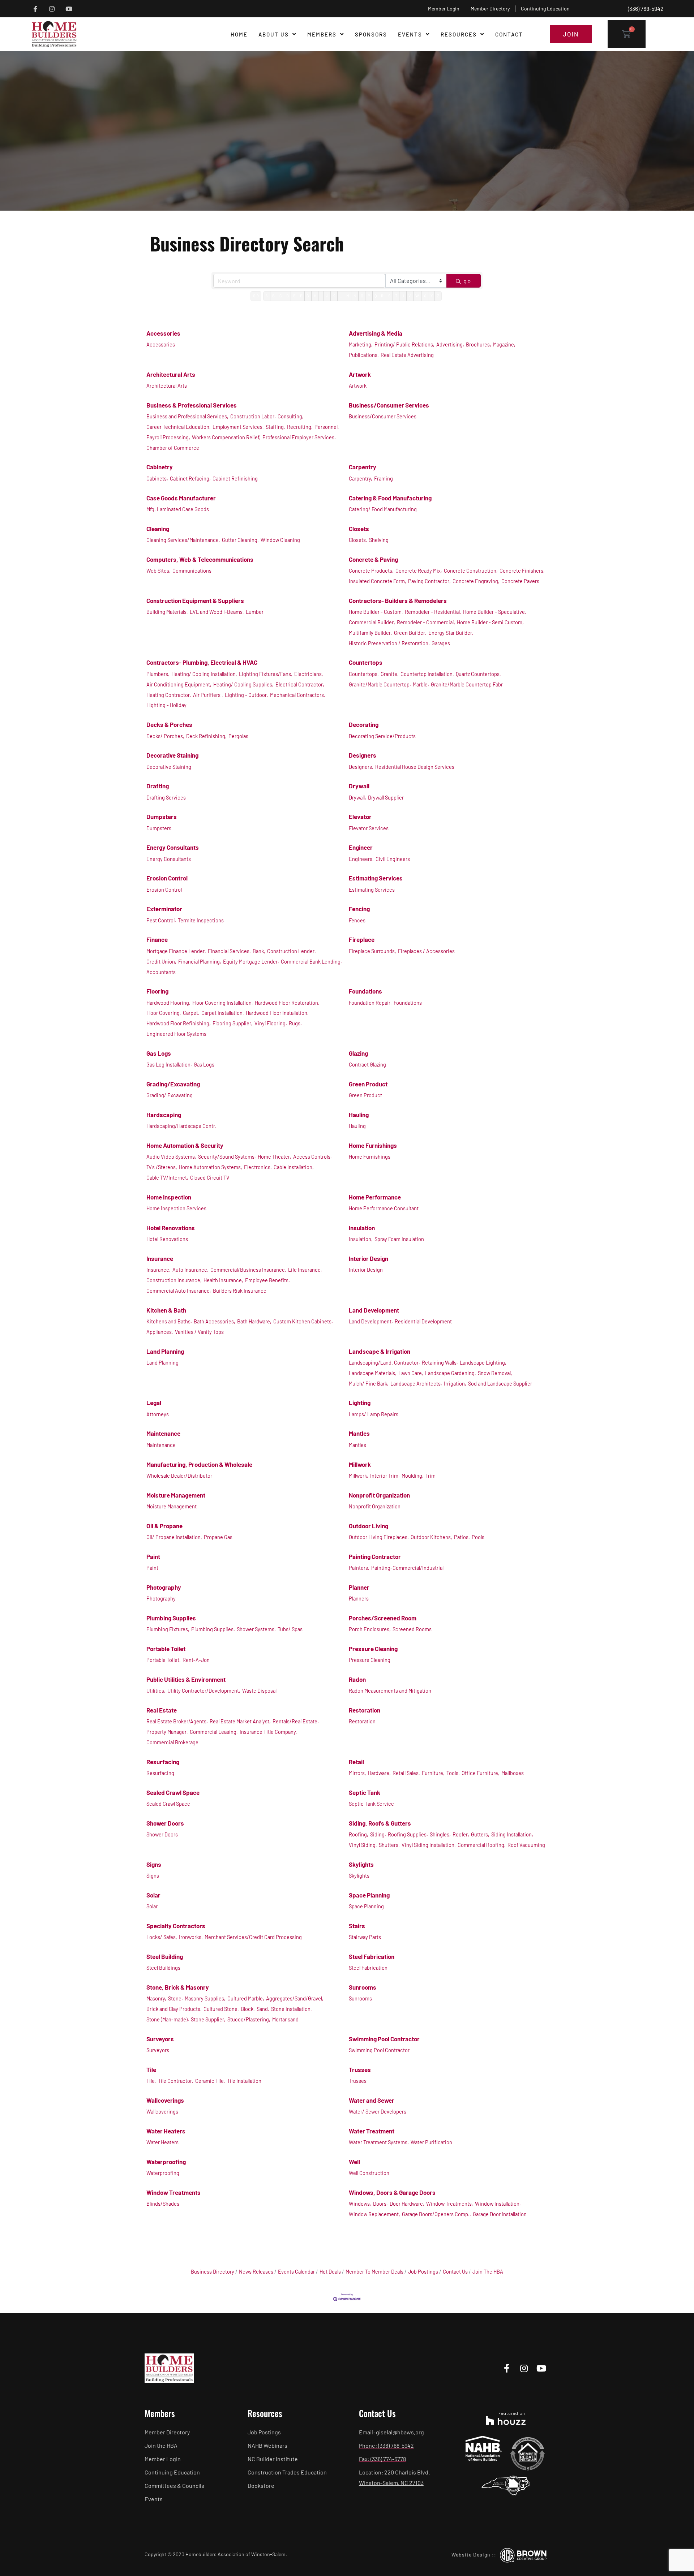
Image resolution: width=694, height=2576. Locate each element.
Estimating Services (376, 878)
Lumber (255, 612)
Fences (357, 920)
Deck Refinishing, (206, 736)
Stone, (175, 1998)
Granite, (390, 674)
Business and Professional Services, (187, 416)
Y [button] (432, 296)
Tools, (453, 1773)
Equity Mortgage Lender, (251, 962)
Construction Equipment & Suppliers (195, 600)
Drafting (158, 786)
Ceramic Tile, (210, 2081)
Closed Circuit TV (210, 1178)
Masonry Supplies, (205, 1998)
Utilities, (156, 1691)
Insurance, (158, 1270)
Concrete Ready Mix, (419, 571)
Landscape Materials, (373, 1373)
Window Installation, (498, 2204)
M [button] (348, 296)
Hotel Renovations (171, 1228)
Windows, (360, 2204)
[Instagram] (52, 9)
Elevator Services (369, 828)
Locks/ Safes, (162, 1937)
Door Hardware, (407, 2204)
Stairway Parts (365, 1937)
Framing (384, 479)
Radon (357, 1679)
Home (239, 34)
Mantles (359, 1433)
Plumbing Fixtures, (168, 1629)
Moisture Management (176, 1495)
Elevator (360, 817)
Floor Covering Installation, (223, 1003)
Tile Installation (244, 2081)
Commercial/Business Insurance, (248, 1270)
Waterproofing (166, 2162)
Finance (157, 939)
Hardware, (379, 1773)
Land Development (374, 1310)
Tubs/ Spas (290, 1629)
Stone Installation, (292, 2009)
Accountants (161, 972)
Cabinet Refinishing (235, 479)
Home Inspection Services (176, 1208)
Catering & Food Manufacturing (390, 498)
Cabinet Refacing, (190, 479)
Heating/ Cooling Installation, (204, 674)
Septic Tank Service (371, 1804)
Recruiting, (300, 427)
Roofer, (461, 1834)
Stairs (357, 1926)
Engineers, (361, 859)
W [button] (417, 296)
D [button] (288, 296)
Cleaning (158, 529)
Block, (248, 2009)
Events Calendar (296, 2272)
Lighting (360, 1403)
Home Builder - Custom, (376, 612)
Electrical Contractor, (300, 684)
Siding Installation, (512, 1834)
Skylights (361, 1864)
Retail (356, 1762)
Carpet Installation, (223, 1013)
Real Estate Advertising (407, 355)
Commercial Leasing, (214, 1732)
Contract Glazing (367, 1065)
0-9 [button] (256, 296)
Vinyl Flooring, (271, 1023)
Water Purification (431, 2142)
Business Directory (213, 2272)
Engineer (361, 847)
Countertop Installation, (427, 674)
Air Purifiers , (208, 695)
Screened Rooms (412, 1629)
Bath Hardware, (254, 1321)
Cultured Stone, (221, 2009)
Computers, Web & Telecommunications (200, 559)
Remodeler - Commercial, (426, 622)
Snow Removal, (495, 1373)
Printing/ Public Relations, (404, 344)
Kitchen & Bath (166, 1310)
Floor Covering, (164, 1013)
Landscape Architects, (416, 1384)
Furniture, (433, 1773)
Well (354, 2162)
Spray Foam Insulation (399, 1239)
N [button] (355, 296)
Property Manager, (167, 1732)
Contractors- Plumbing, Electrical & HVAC (202, 662)
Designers (363, 755)
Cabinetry (160, 467)
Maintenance (163, 1433)
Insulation (362, 1228)
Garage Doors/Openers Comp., (436, 2214)
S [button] (389, 296)
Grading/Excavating (173, 1084)
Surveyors (160, 2039)
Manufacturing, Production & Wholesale (199, 1464)
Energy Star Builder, (451, 633)
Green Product (368, 1084)
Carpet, (191, 1013)
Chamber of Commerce (173, 448)
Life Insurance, (305, 1270)
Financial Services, (229, 951)
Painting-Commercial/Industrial (407, 1568)
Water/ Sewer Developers (378, 2112)
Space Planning (369, 1895)
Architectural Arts (171, 374)
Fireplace (362, 939)
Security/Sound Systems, (227, 1157)
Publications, (364, 355)
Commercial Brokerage (172, 1742)
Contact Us (455, 2272)
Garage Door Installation (500, 2214)
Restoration (365, 1710)
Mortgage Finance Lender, (176, 951)
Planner (359, 1587)
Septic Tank (365, 1792)
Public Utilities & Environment (186, 1679)
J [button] (327, 296)
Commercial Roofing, (482, 1845)
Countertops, (364, 674)
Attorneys (158, 1414)
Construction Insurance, (174, 1280)
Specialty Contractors (176, 1926)
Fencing (359, 909)
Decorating (364, 724)
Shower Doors (165, 1823)
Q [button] (376, 296)
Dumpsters (162, 817)
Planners (359, 1599)
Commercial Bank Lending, (311, 962)
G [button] (308, 296)
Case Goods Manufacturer (181, 498)
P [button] (369, 296)
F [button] (301, 296)
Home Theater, (275, 1157)
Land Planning (165, 1351)
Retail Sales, (406, 1773)
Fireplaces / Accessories (426, 951)
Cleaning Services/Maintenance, (183, 540)
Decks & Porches (169, 724)
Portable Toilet (166, 1649)
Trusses (360, 2069)
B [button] (273, 296)
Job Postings (423, 2272)
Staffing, (275, 427)
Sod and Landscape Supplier (500, 1384)
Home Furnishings (373, 1145)
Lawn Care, (411, 1373)
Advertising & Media (376, 333)
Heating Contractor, (169, 695)
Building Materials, (167, 612)
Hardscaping (164, 1115)
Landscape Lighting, (483, 1363)
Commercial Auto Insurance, (179, 1291)
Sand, (263, 2009)
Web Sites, (158, 571)
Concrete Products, (371, 571)
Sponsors (371, 34)
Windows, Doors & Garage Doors (392, 2192)
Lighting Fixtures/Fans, (266, 674)
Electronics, (258, 1167)
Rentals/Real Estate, (296, 1721)
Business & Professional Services (192, 405)
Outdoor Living (369, 1526)
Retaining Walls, (440, 1363)
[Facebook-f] (35, 9)
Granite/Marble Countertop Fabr (467, 684)
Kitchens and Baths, (169, 1321)
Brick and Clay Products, (174, 2009)
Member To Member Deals (374, 2272)
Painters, (359, 1568)
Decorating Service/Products (382, 736)
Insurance (160, 1258)
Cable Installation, (294, 1167)
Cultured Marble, (246, 1998)
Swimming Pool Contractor (384, 2039)
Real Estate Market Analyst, (240, 1721)
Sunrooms (363, 1987)
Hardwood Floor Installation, (277, 1013)
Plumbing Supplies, (213, 1629)
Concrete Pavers (520, 581)
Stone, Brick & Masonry (178, 1987)
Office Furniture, (481, 1773)
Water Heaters (166, 2131)
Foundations (365, 991)
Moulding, (413, 1476)
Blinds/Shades (163, 2204)
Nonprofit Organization (379, 1495)
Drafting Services (166, 798)
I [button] (321, 296)
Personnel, (327, 427)
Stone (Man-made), (168, 2019)
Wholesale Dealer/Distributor (179, 1476)
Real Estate (162, 1710)
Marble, (421, 684)
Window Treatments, (450, 2204)
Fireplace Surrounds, (372, 951)
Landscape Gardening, (451, 1373)
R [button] (382, 296)
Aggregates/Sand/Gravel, (295, 1998)
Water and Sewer (372, 2100)
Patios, (462, 1537)
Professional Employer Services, (299, 437)
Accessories (163, 333)
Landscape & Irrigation (380, 1351)
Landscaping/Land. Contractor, (384, 1363)
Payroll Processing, (168, 437)
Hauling (359, 1115)
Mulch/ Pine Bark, (369, 1384)
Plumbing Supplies (171, 1618)
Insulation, (361, 1239)
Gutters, (480, 1834)
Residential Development (423, 1321)
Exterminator (164, 909)
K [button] (334, 296)
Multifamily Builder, (370, 633)
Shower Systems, (256, 1629)
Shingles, (440, 1834)
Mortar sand (285, 2019)
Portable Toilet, (164, 1660)
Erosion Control (167, 878)
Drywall (359, 786)
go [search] (467, 281)
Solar (153, 1895)
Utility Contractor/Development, (204, 1691)
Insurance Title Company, (268, 1732)
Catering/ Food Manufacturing (383, 509)
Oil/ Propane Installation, (174, 1537)
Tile (151, 2069)
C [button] (281, 296)
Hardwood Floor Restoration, (287, 1003)
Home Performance (375, 1197)
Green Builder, (410, 633)
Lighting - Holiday (166, 705)
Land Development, (371, 1321)
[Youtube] (69, 9)
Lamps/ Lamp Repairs (374, 1414)
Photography (164, 1587)
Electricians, (309, 674)
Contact (509, 34)
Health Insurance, (223, 1280)
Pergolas (238, 736)
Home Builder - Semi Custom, (490, 622)
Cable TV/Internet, (167, 1178)
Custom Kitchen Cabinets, (303, 1321)
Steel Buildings (163, 1968)
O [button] (362, 296)
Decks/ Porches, (165, 736)
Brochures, (479, 344)
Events (410, 34)
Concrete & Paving (373, 559)
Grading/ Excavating (170, 1095)
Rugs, (295, 1023)
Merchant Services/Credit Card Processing (253, 1937)
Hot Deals (330, 2272)
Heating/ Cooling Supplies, (243, 684)
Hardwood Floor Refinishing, (179, 1023)
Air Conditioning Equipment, (179, 684)
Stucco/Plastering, (249, 2019)
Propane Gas (218, 1537)
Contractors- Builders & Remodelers (398, 600)
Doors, (380, 2204)
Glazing (358, 1053)
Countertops (366, 662)
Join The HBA (488, 2272)
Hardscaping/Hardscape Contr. (181, 1126)
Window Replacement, (374, 2214)
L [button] (340, 296)
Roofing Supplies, (408, 1834)
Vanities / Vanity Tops (199, 1332)
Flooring (157, 991)
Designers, (361, 767)
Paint (153, 1556)
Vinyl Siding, (363, 1845)
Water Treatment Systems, (379, 2142)
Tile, (151, 2081)
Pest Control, (161, 920)
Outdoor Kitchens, (431, 1537)
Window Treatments (173, 2192)
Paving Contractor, (429, 581)
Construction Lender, (292, 951)
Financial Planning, (200, 962)
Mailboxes (513, 1773)
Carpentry (363, 467)
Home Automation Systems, (211, 1167)
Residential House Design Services (415, 767)
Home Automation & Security (185, 1145)
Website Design (471, 2555)
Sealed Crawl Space (173, 1792)
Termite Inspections (201, 920)
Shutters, (389, 1845)
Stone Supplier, (208, 2019)
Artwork (360, 374)
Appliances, (160, 1332)
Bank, (259, 951)
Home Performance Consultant (384, 1208)
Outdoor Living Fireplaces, (379, 1537)
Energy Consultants (173, 847)
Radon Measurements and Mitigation (390, 1691)
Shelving (379, 540)
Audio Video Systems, (171, 1157)
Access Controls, (312, 1157)
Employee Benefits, (267, 1280)
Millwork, (359, 1476)
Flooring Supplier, (233, 1023)
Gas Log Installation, (169, 1065)
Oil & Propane (164, 1526)
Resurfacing (163, 1762)
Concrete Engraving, (476, 581)
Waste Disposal (259, 1691)
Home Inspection (169, 1197)
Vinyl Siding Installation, (429, 1845)
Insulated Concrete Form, (378, 581)
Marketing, (361, 344)
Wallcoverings (165, 2100)
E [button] (294, 296)
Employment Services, (238, 427)
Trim (430, 1476)
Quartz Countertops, (478, 674)
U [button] (403, 296)
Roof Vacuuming (526, 1845)
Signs (154, 1864)
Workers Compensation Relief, (226, 437)
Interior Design (369, 1258)
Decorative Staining (172, 755)
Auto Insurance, (190, 1270)
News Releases (256, 2272)
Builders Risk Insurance (240, 1291)
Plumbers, (158, 674)
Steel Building (165, 1956)
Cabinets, (157, 479)
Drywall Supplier (386, 798)
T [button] (396, 296)
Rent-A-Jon (196, 1660)
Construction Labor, (253, 416)
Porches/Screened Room (383, 1618)
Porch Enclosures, (370, 1629)
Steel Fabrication (372, 1956)
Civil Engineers (393, 859)
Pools (478, 1537)
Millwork (360, 1464)
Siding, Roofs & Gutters (380, 1823)
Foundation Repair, (370, 1003)
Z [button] (438, 296)
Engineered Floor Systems (176, 1034)
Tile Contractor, (176, 2081)
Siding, (378, 1834)
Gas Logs (159, 1053)
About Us (274, 34)
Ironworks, (191, 1937)
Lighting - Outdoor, (247, 695)
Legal (154, 1403)
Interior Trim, (385, 1476)
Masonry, (156, 1998)
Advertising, (450, 344)
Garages (441, 643)
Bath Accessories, (215, 1321)
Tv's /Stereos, (162, 1167)
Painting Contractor (375, 1556)
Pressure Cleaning (373, 1649)
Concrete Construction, (471, 571)
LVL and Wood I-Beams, (217, 612)
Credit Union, (161, 962)
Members (322, 34)
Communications (192, 571)
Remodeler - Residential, (433, 612)
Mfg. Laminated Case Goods (178, 509)
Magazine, (504, 344)
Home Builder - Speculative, (495, 612)
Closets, (358, 540)
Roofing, (359, 1834)
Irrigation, (455, 1384)
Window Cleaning (280, 540)
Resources (459, 34)
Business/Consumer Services (389, 405)
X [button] (425, 296)
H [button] (315, 296)
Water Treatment (372, 2131)
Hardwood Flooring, (168, 1003)
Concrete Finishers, (522, 571)
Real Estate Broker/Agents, (177, 1721)
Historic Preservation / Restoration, (389, 643)
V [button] (410, 296)
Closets (359, 529)
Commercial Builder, (372, 622)
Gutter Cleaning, (240, 540)
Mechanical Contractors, (298, 695)
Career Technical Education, (179, 427)
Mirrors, (357, 1773)
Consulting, (291, 416)
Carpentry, (361, 479)
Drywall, (357, 798)
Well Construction (369, 2173)
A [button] (267, 296)
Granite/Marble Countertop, (380, 684)
